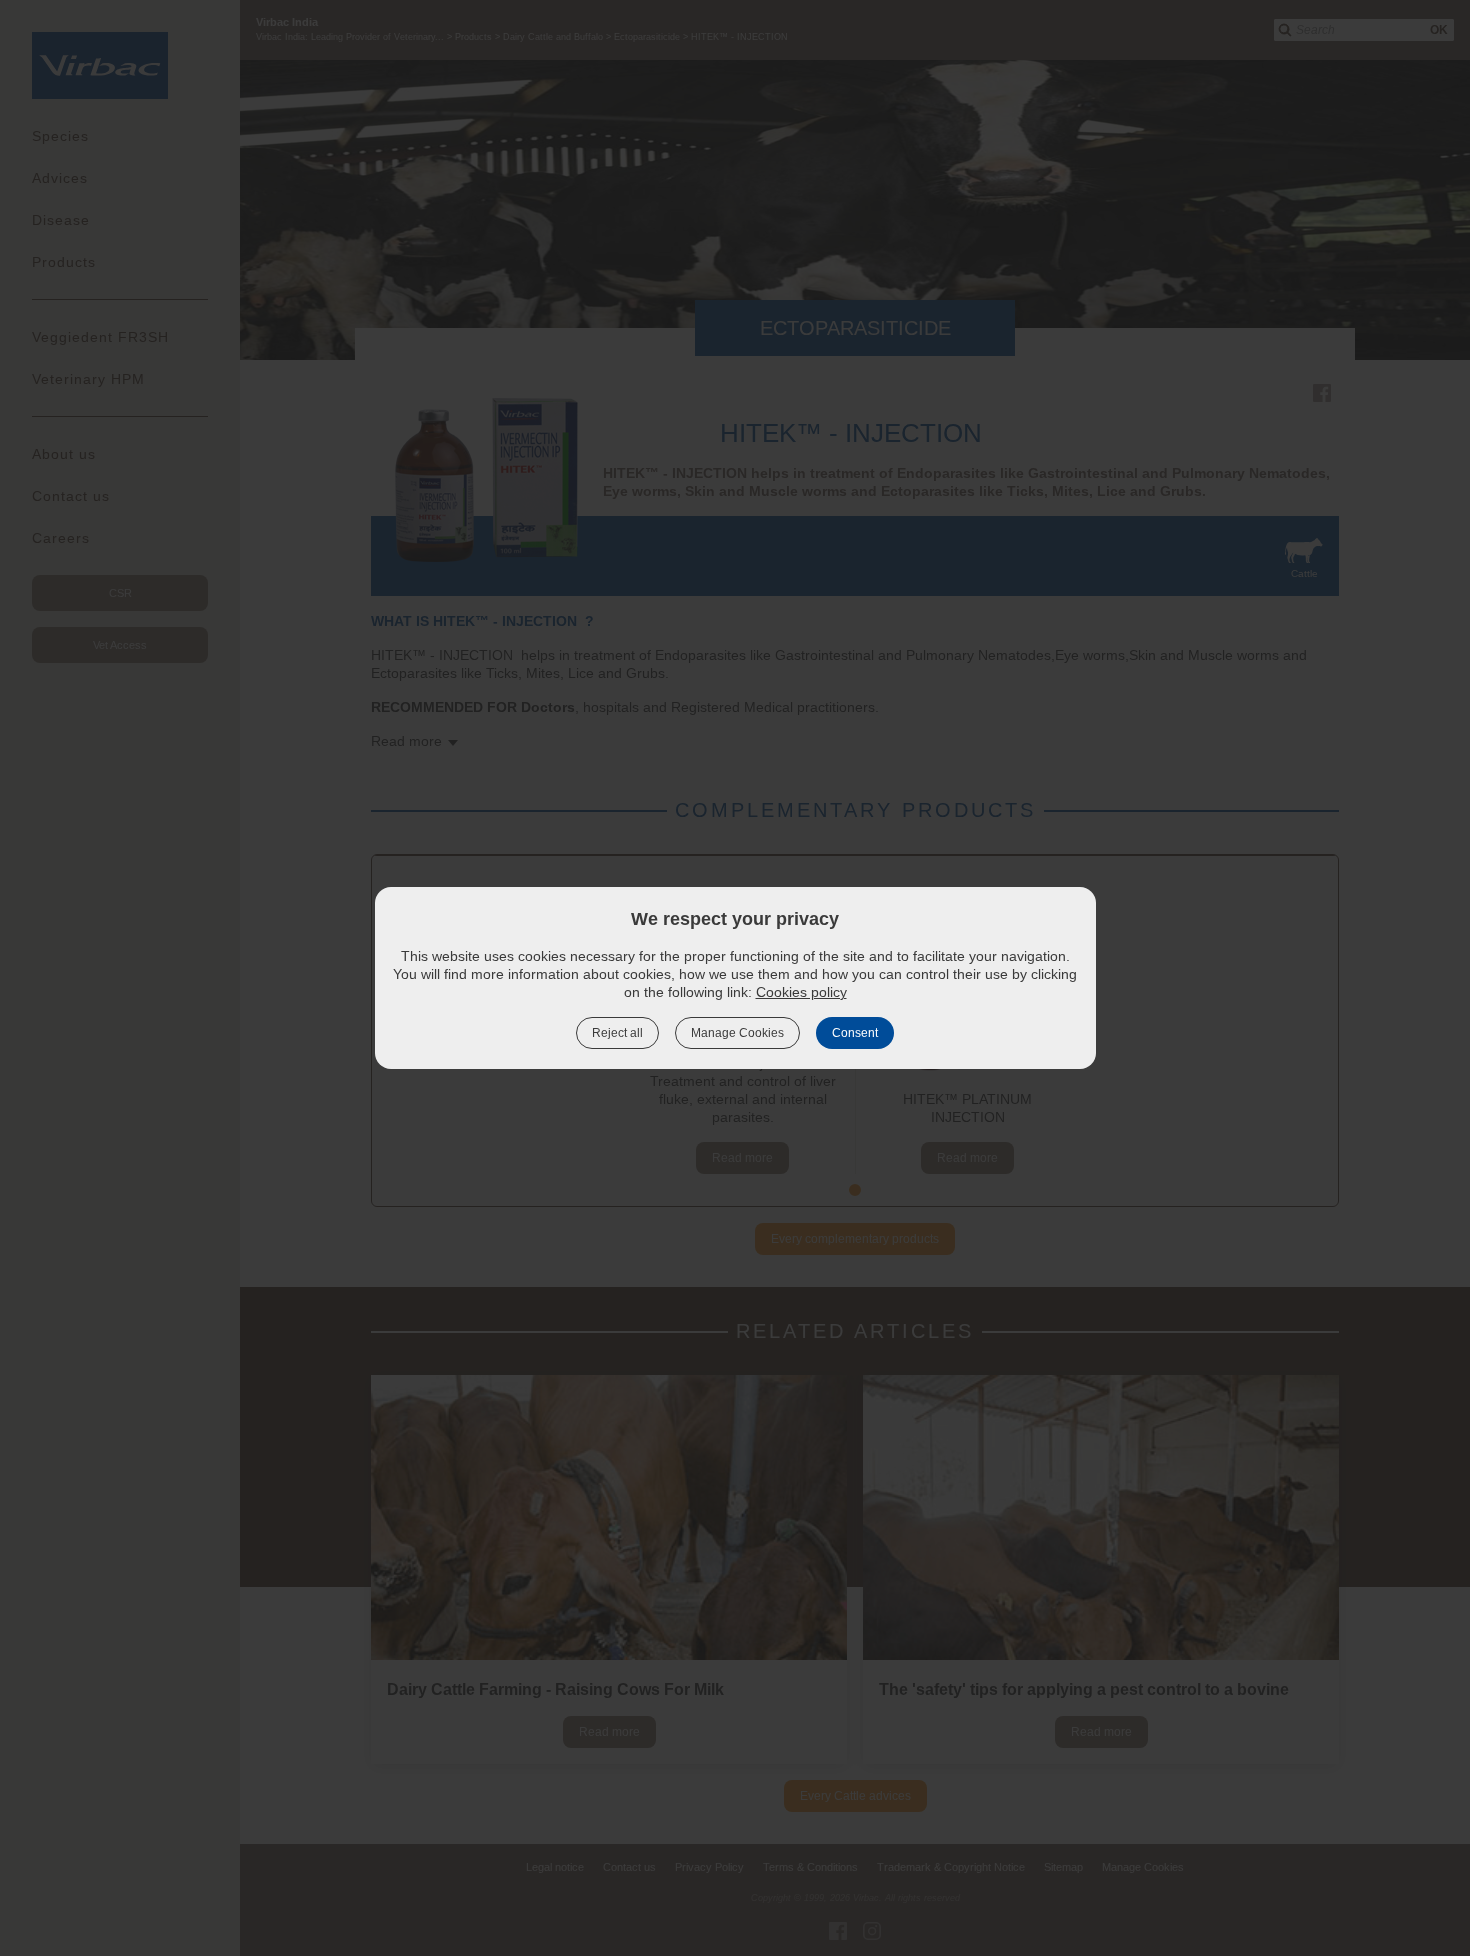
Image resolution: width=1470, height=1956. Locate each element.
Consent (855, 1033)
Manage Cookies (737, 1033)
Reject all (617, 1033)
